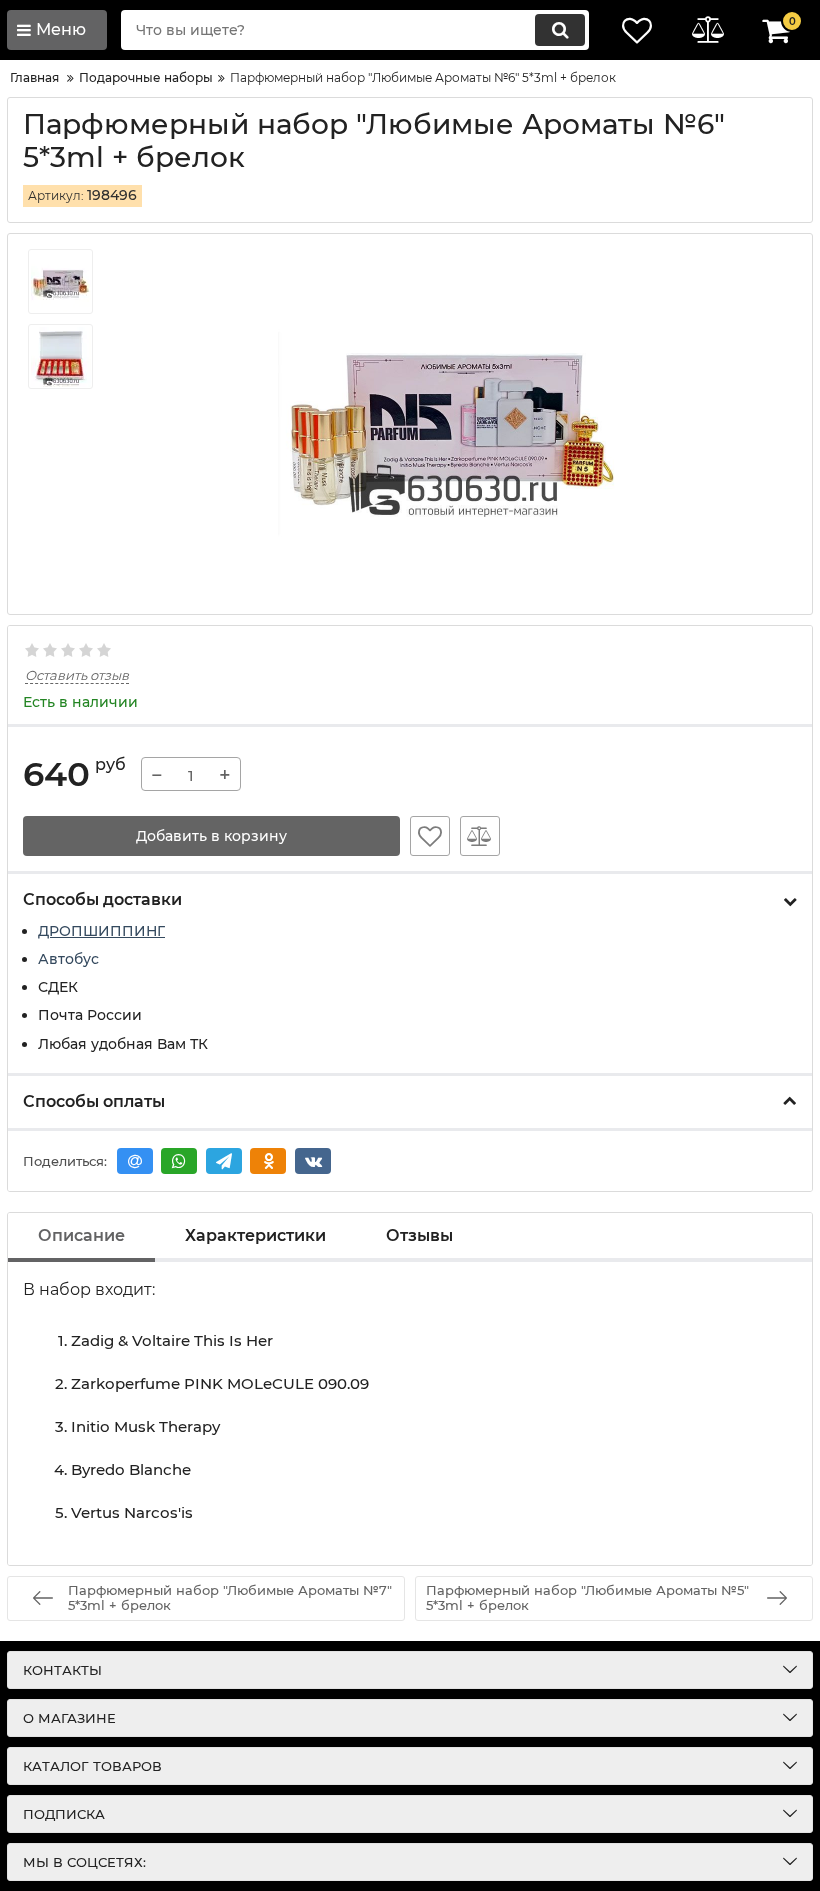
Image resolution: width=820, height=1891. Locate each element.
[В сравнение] (480, 836)
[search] (560, 30)
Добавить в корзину (211, 836)
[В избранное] (430, 836)
